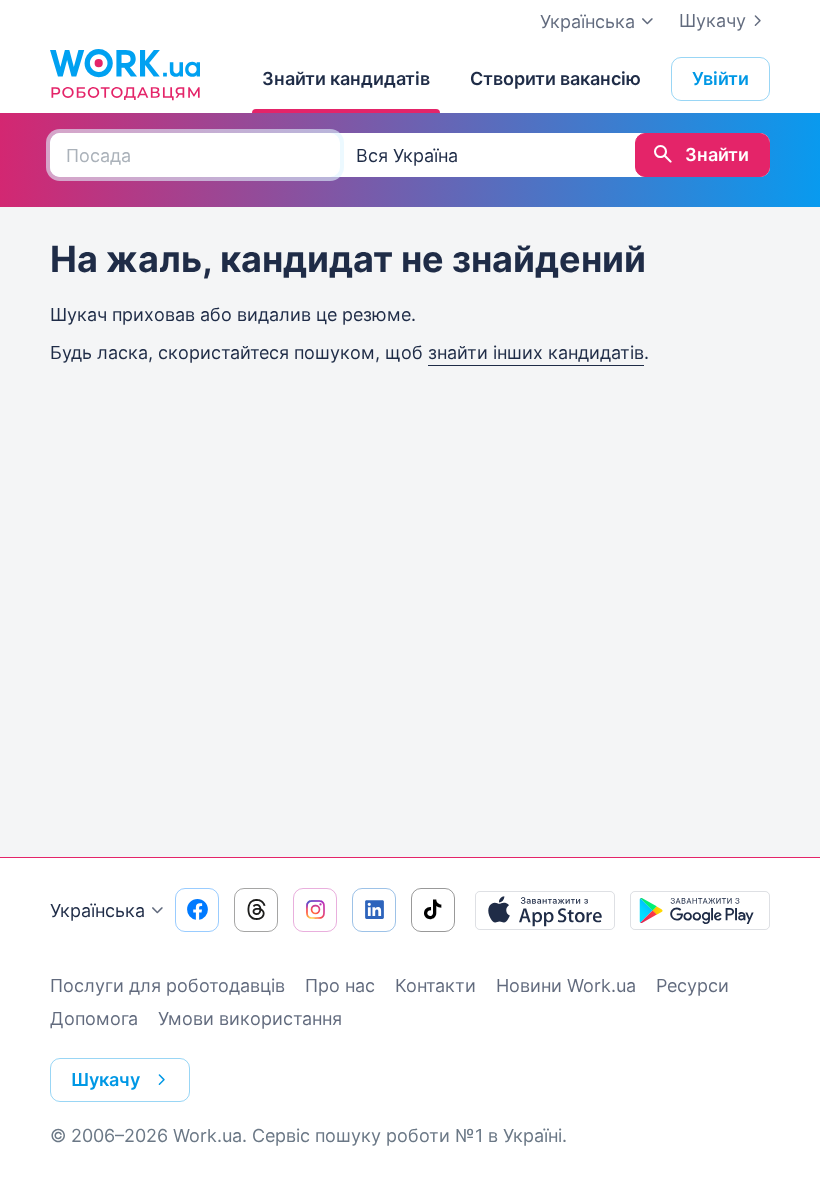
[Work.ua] (125, 74)
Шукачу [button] (105, 1079)
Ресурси (692, 985)
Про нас (340, 985)
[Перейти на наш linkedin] (374, 910)
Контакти (435, 985)
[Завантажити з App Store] (545, 910)
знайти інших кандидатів (536, 352)
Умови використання (250, 1018)
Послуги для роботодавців (167, 985)
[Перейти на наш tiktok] (433, 910)
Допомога (94, 1018)
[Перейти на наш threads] (256, 910)
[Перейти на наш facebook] (197, 910)
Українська (97, 910)
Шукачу (712, 20)
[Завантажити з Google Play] (700, 910)
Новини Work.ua (566, 985)
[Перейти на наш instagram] (315, 910)
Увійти (720, 78)
